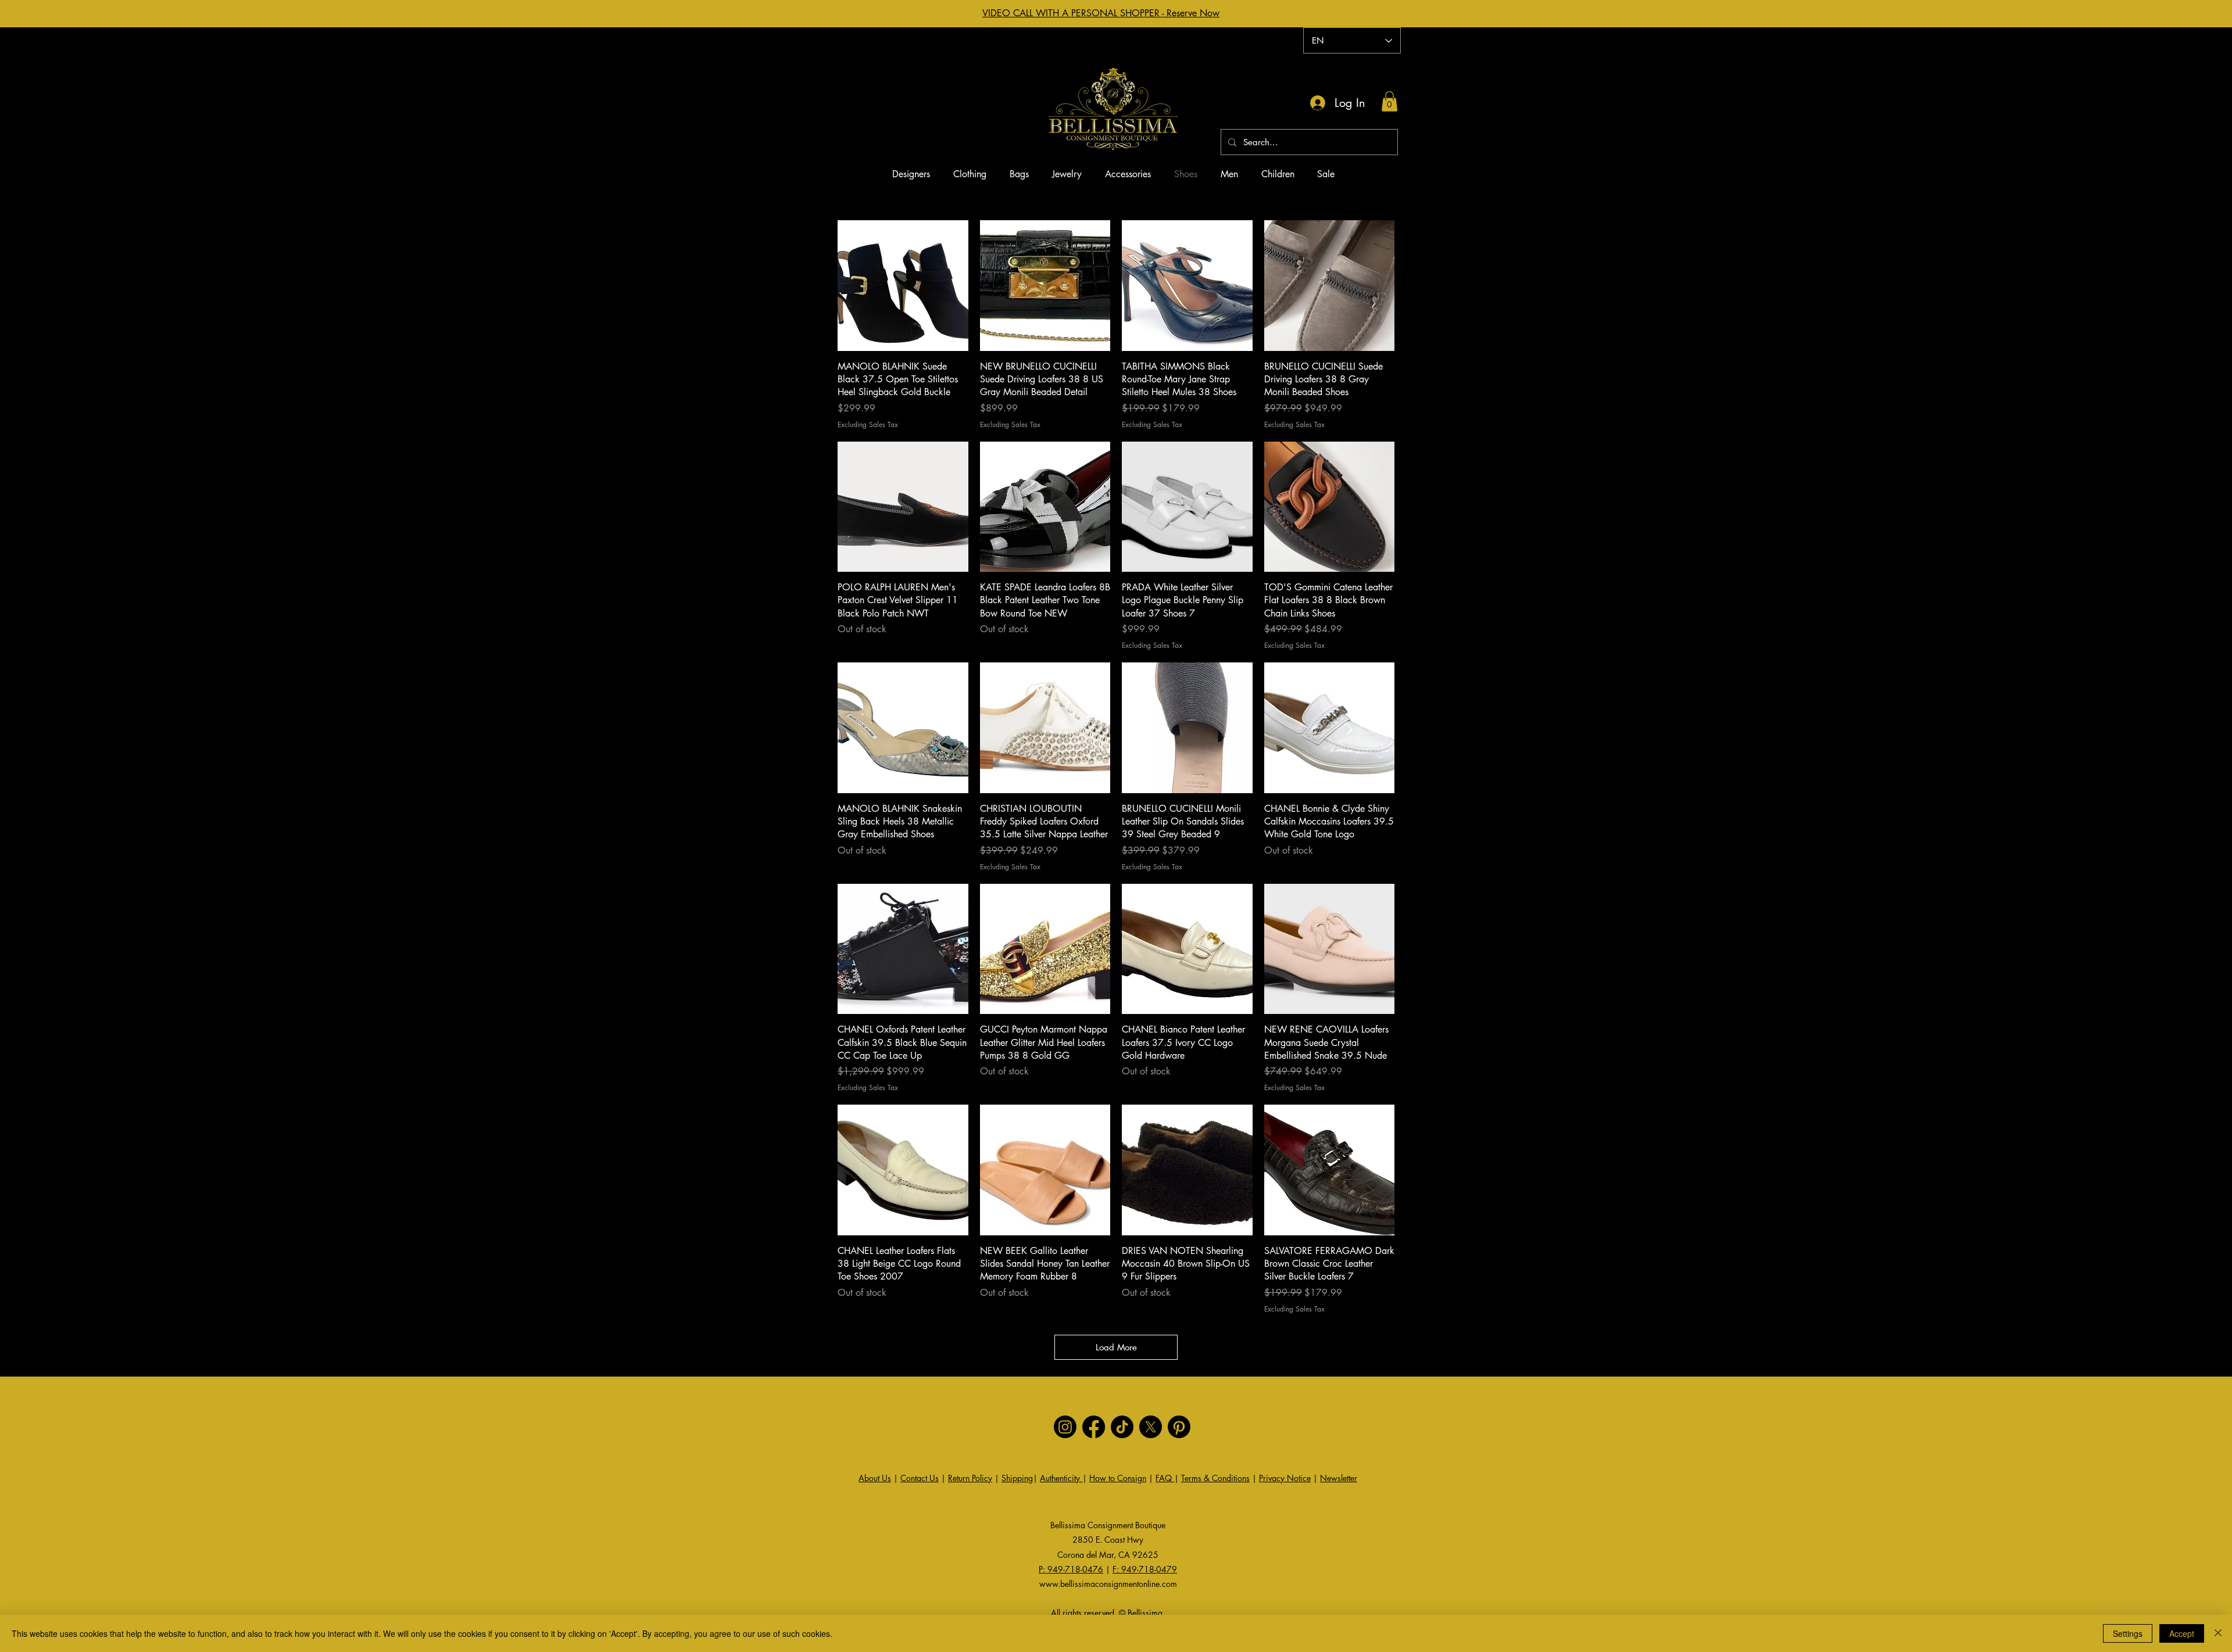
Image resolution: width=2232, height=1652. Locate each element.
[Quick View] (903, 286)
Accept (2182, 1633)
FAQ (1165, 1478)
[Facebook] (1094, 1427)
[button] (1389, 101)
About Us (875, 1478)
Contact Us (920, 1478)
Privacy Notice (1285, 1478)
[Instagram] (1065, 1427)
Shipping (1017, 1478)
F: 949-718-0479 (1145, 1569)
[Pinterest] (1179, 1427)
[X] (1151, 1427)
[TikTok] (1122, 1427)
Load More (1116, 1347)
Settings (2128, 1633)
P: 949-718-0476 (1071, 1569)
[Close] (2218, 1633)
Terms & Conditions (1215, 1478)
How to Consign (1118, 1478)
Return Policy (970, 1478)
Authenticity (1061, 1478)
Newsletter (1339, 1478)
